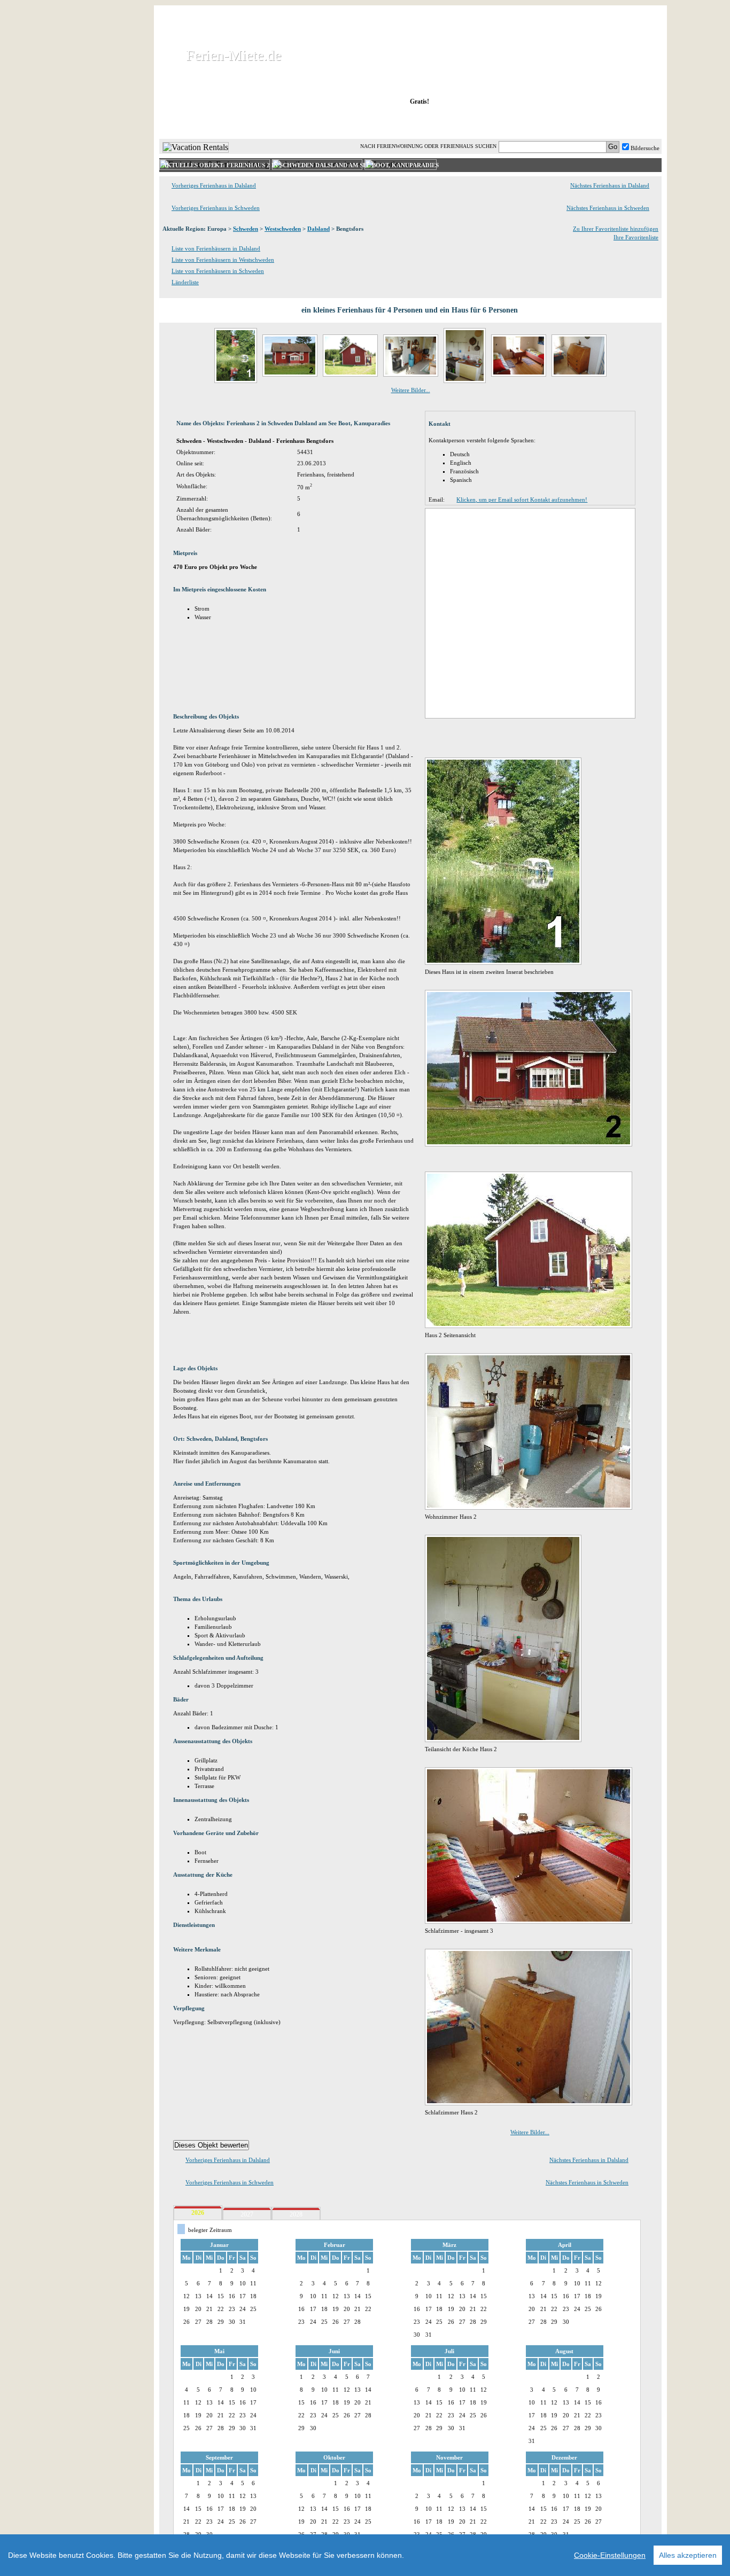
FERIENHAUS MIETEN (290, 122)
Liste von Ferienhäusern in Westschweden (223, 260)
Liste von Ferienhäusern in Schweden (218, 271)
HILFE (633, 122)
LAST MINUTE (498, 122)
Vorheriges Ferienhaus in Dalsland (214, 185)
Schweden (246, 229)
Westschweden (283, 229)
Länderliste (185, 282)
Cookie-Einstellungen (610, 2555)
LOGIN (568, 122)
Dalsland (319, 229)
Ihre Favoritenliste (636, 237)
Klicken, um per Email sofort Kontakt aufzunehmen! (522, 499)
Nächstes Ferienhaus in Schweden (608, 208)
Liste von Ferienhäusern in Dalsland (216, 248)
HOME (196, 122)
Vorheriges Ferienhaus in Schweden (216, 208)
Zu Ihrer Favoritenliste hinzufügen (616, 229)
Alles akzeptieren (688, 2555)
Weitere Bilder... (411, 390)
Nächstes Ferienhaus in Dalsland (610, 185)
